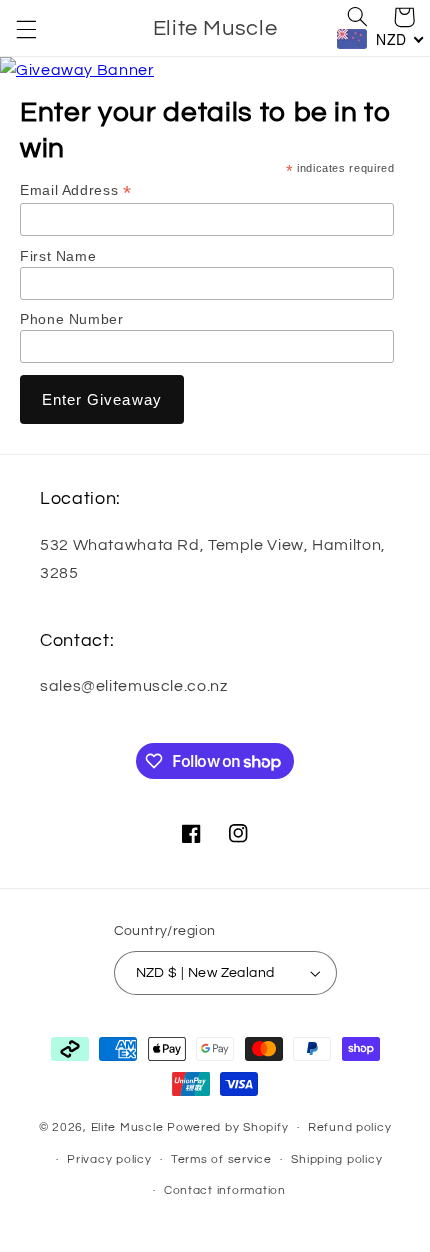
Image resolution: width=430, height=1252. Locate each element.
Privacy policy (109, 1159)
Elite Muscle (129, 1127)
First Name (58, 256)
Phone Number (72, 319)
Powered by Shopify (227, 1127)
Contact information (225, 1190)
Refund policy (350, 1127)
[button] (26, 29)
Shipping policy (336, 1159)
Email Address (75, 190)
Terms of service (221, 1159)
